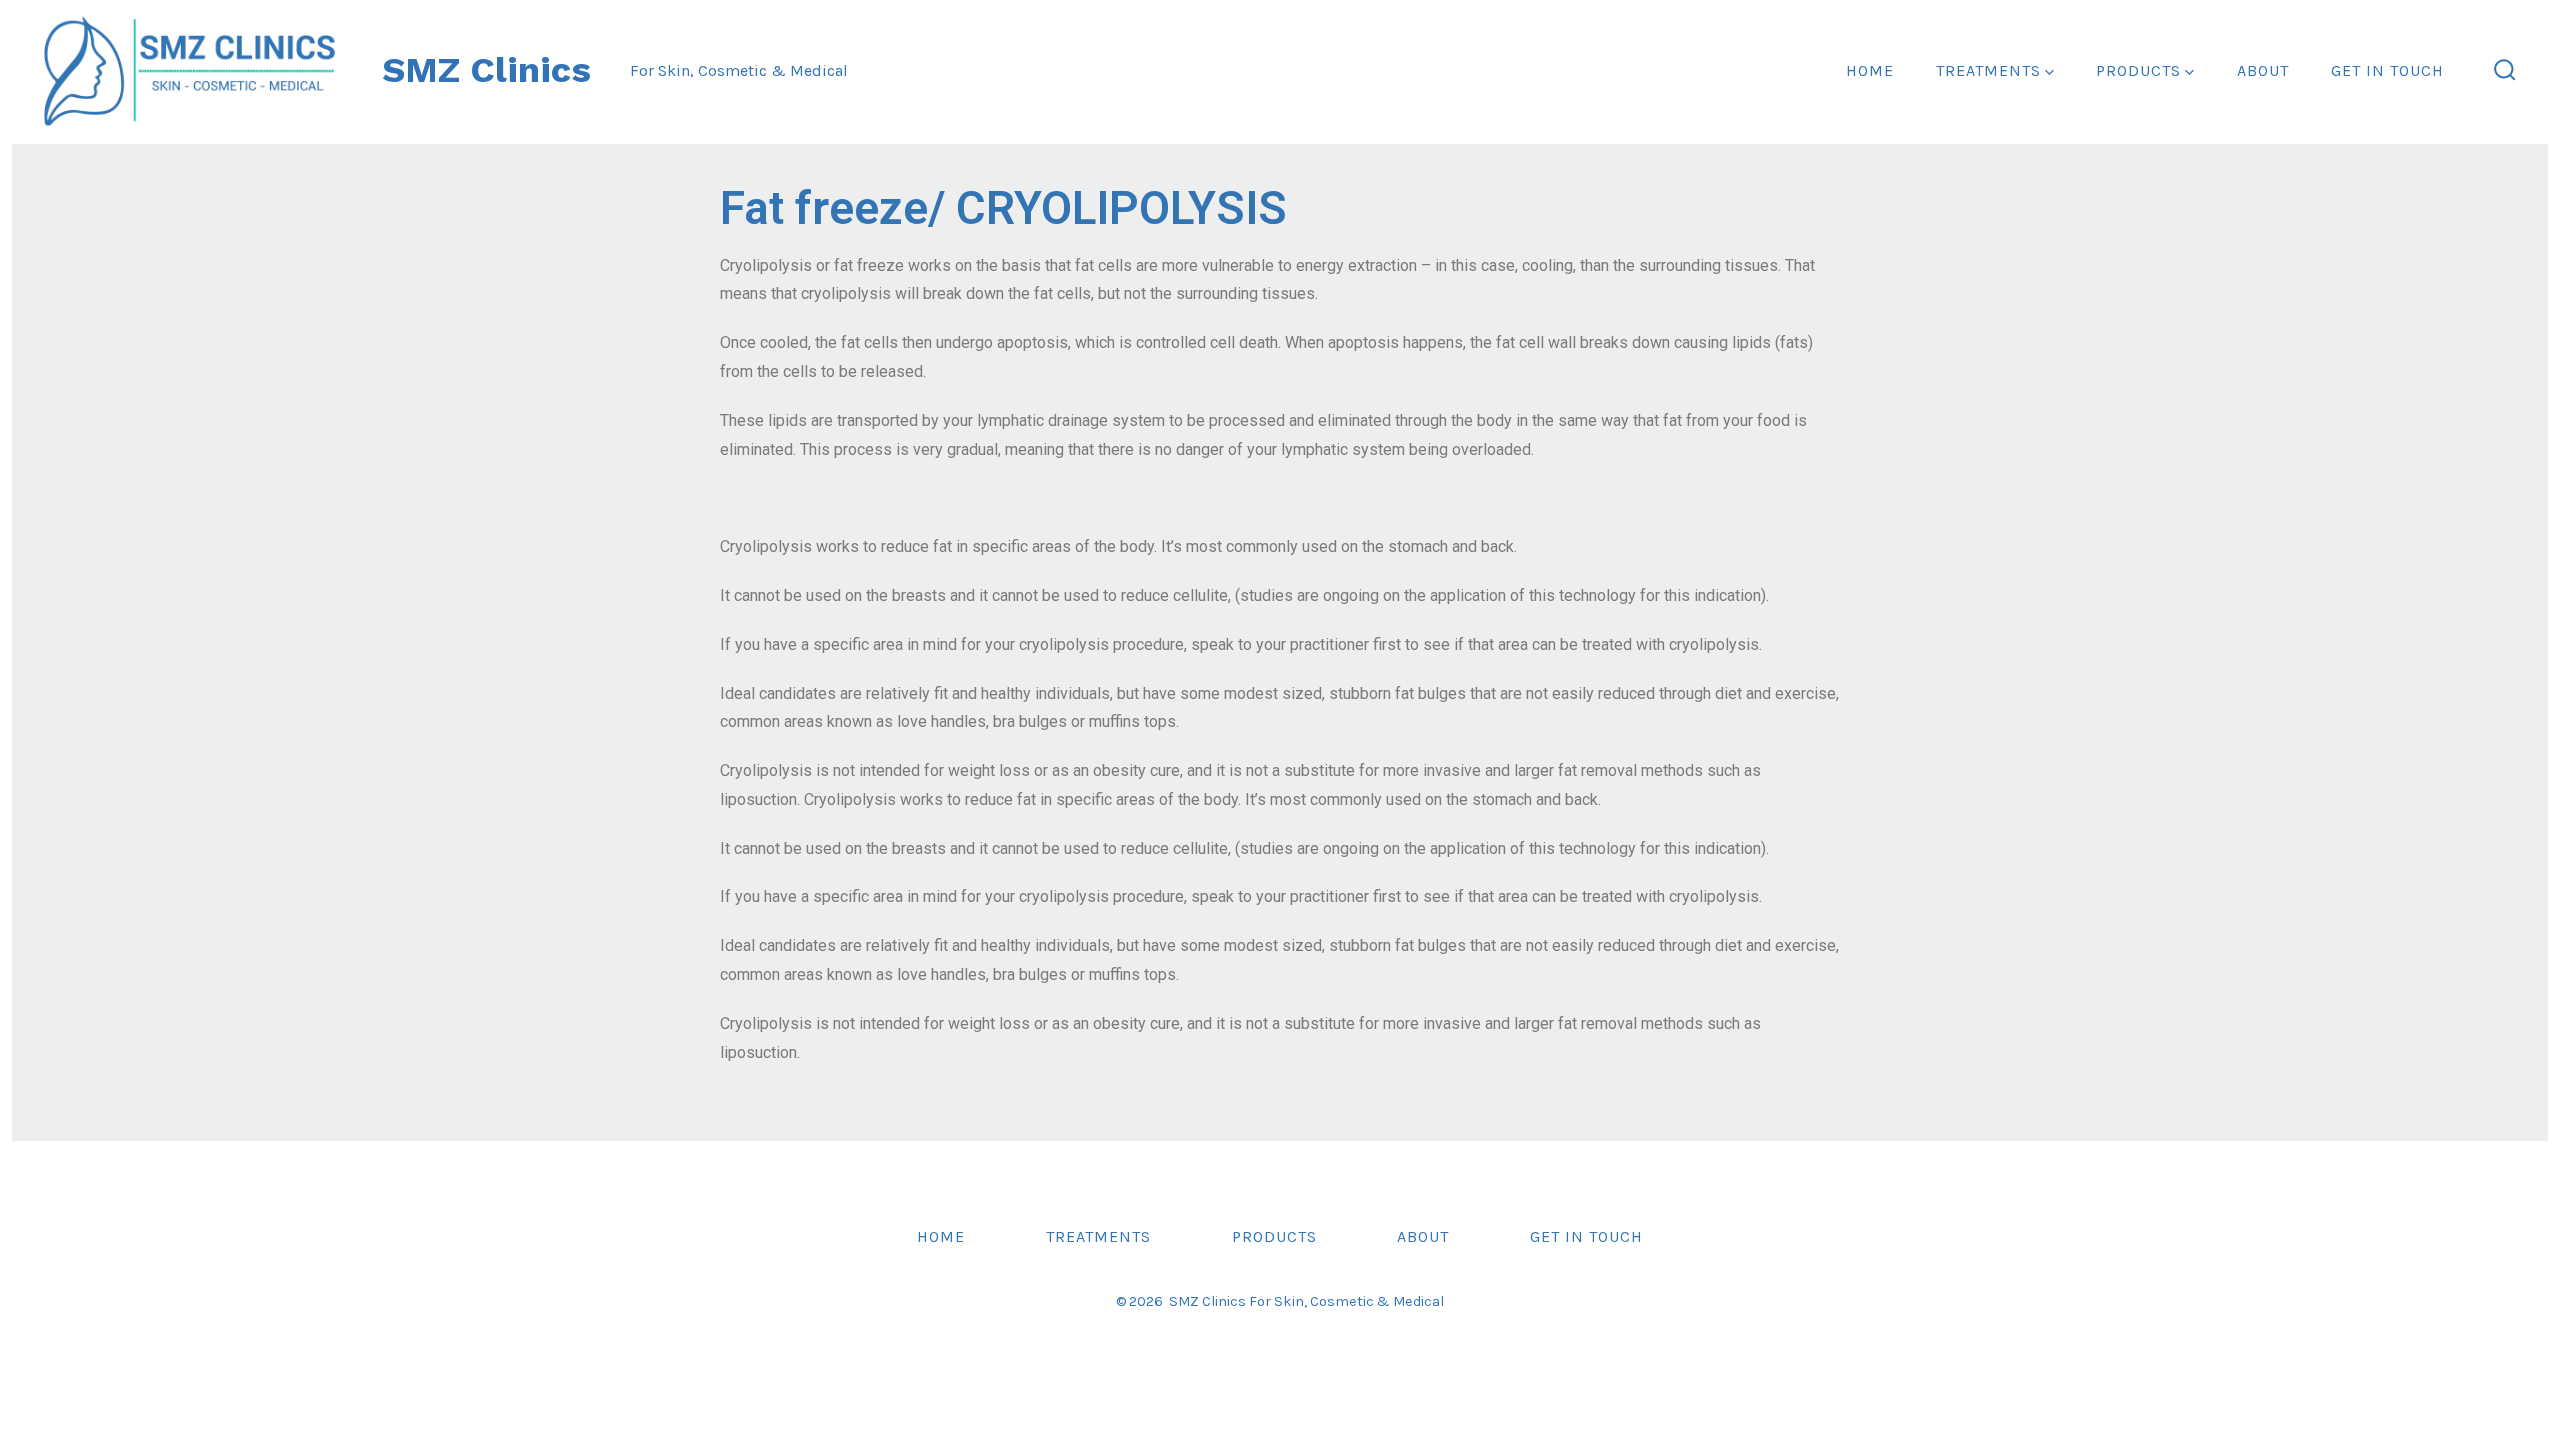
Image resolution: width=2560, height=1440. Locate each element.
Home (1870, 70)
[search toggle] (2505, 71)
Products (2138, 70)
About (2263, 70)
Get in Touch (2387, 70)
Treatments (1988, 70)
